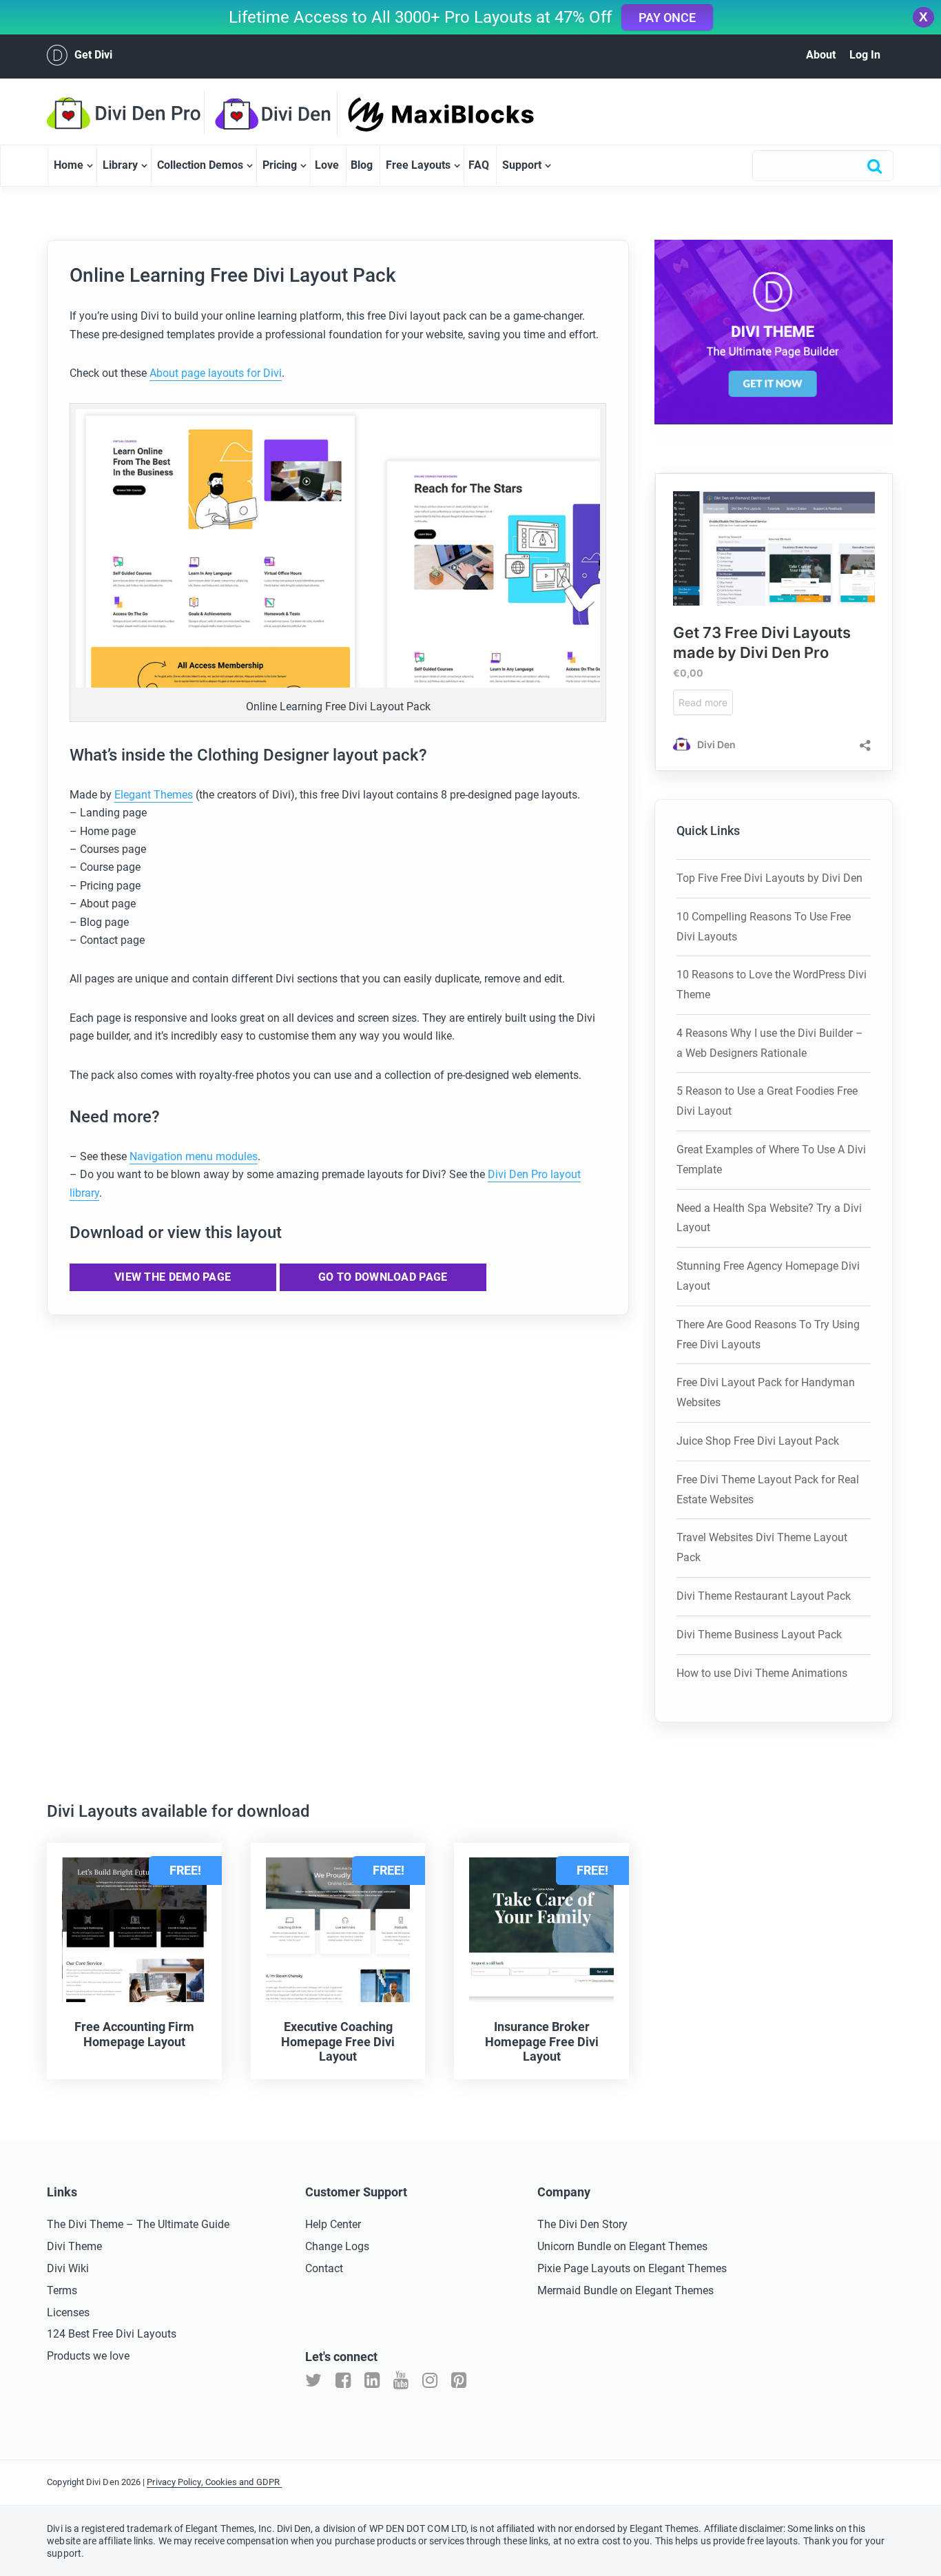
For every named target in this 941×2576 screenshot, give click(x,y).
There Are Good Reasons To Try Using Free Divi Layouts (768, 1335)
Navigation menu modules (194, 1156)
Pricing (280, 165)
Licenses (68, 2312)
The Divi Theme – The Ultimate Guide (138, 2224)
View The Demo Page (173, 1277)
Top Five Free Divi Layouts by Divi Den (769, 878)
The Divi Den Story (582, 2224)
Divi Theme (74, 2246)
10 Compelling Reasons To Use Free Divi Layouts (764, 927)
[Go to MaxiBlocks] (417, 114)
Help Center (333, 2224)
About (821, 55)
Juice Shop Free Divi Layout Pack (758, 1441)
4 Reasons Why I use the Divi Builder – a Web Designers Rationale (770, 1043)
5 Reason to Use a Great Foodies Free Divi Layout (767, 1101)
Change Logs (337, 2246)
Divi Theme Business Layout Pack (759, 1635)
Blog (362, 165)
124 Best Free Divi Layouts (112, 2334)
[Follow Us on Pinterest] (459, 2381)
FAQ (479, 165)
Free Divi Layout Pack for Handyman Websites (766, 1392)
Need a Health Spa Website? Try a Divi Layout (769, 1218)
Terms (62, 2290)
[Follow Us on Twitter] (313, 2381)
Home (69, 165)
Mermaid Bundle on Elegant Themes (625, 2290)
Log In (865, 55)
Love (327, 165)
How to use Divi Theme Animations (762, 1673)
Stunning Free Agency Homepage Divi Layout (768, 1276)
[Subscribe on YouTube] (401, 2381)
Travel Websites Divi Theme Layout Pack (762, 1547)
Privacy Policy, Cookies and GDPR (214, 2482)
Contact (324, 2268)
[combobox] (823, 166)
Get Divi (93, 55)
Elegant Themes (154, 795)
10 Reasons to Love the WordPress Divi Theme (772, 985)
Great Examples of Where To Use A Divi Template (771, 1160)
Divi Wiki (68, 2268)
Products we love (88, 2356)
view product (91, 2076)
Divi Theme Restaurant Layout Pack (764, 1596)
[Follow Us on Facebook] (343, 2381)
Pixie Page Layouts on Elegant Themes (632, 2268)
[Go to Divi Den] (281, 114)
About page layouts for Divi (216, 373)
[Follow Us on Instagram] (430, 2381)
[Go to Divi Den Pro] (130, 113)
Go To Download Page (383, 1277)
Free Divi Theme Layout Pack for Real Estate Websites (768, 1490)
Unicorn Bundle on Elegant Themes (622, 2246)
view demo (177, 2076)
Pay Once (667, 18)
